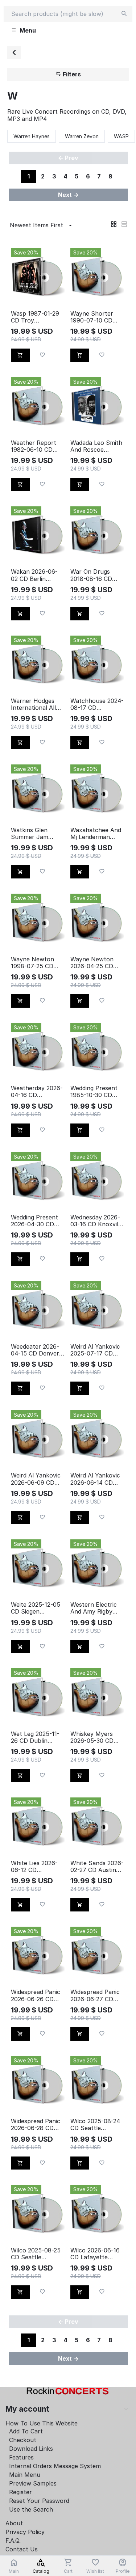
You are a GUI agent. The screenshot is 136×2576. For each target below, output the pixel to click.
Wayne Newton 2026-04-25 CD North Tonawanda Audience (96, 963)
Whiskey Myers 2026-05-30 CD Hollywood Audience (92, 1737)
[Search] (124, 14)
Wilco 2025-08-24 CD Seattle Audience (95, 2125)
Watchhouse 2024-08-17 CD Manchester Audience (97, 704)
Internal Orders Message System (55, 2466)
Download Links (31, 2449)
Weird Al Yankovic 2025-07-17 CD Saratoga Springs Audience (95, 1350)
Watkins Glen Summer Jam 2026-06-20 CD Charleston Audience (32, 834)
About (14, 2523)
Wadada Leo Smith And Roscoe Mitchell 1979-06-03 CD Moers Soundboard (96, 446)
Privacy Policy (25, 2532)
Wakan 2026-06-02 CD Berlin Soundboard (34, 575)
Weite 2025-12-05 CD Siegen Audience (36, 1608)
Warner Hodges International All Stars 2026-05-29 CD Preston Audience (36, 704)
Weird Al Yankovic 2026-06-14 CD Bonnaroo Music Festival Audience (95, 1479)
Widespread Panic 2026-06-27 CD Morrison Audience (97, 1995)
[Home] (14, 52)
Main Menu (25, 2475)
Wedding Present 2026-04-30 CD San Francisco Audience (34, 1221)
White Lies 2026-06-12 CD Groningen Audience (34, 1867)
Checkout (23, 2440)
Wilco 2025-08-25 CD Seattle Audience (36, 2254)
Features (21, 2457)
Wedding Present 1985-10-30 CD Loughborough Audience (94, 1092)
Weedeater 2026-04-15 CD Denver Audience (35, 1350)
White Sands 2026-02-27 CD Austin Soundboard (97, 1867)
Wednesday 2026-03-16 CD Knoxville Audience (97, 1221)
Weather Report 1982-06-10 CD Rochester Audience (34, 446)
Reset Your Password (39, 2501)
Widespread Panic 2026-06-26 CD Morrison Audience (37, 1995)
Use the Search (31, 2509)
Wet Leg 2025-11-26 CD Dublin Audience (35, 1737)
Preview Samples (33, 2483)
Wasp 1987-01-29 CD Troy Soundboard (35, 317)
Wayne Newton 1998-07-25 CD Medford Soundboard (32, 963)
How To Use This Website (42, 2423)
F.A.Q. (13, 2541)
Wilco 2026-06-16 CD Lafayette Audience (95, 2254)
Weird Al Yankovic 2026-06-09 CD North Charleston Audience (36, 1479)
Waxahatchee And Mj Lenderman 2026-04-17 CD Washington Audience (96, 834)
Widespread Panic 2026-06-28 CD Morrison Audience (37, 2125)
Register (20, 2492)
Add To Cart (26, 2431)
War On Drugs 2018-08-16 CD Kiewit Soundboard (97, 575)
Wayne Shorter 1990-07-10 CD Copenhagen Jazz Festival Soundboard (96, 317)
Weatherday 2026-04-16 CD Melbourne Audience (37, 1092)
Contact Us (22, 2549)
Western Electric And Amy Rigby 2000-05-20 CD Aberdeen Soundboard (94, 1608)
